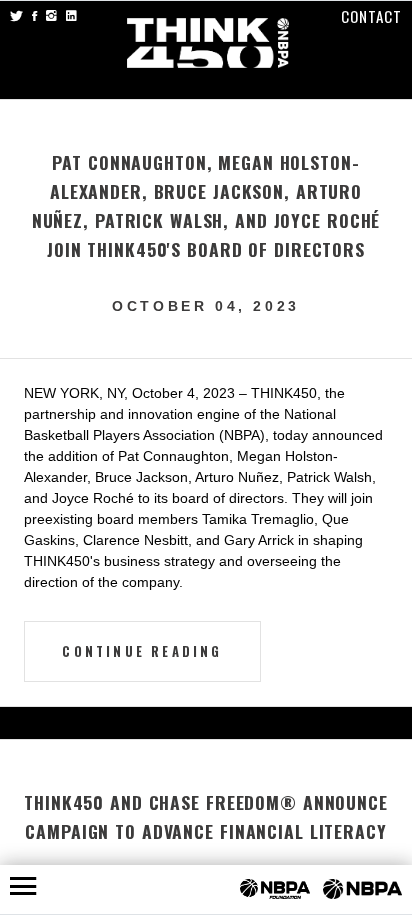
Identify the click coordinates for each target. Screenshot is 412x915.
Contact (371, 16)
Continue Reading (142, 651)
